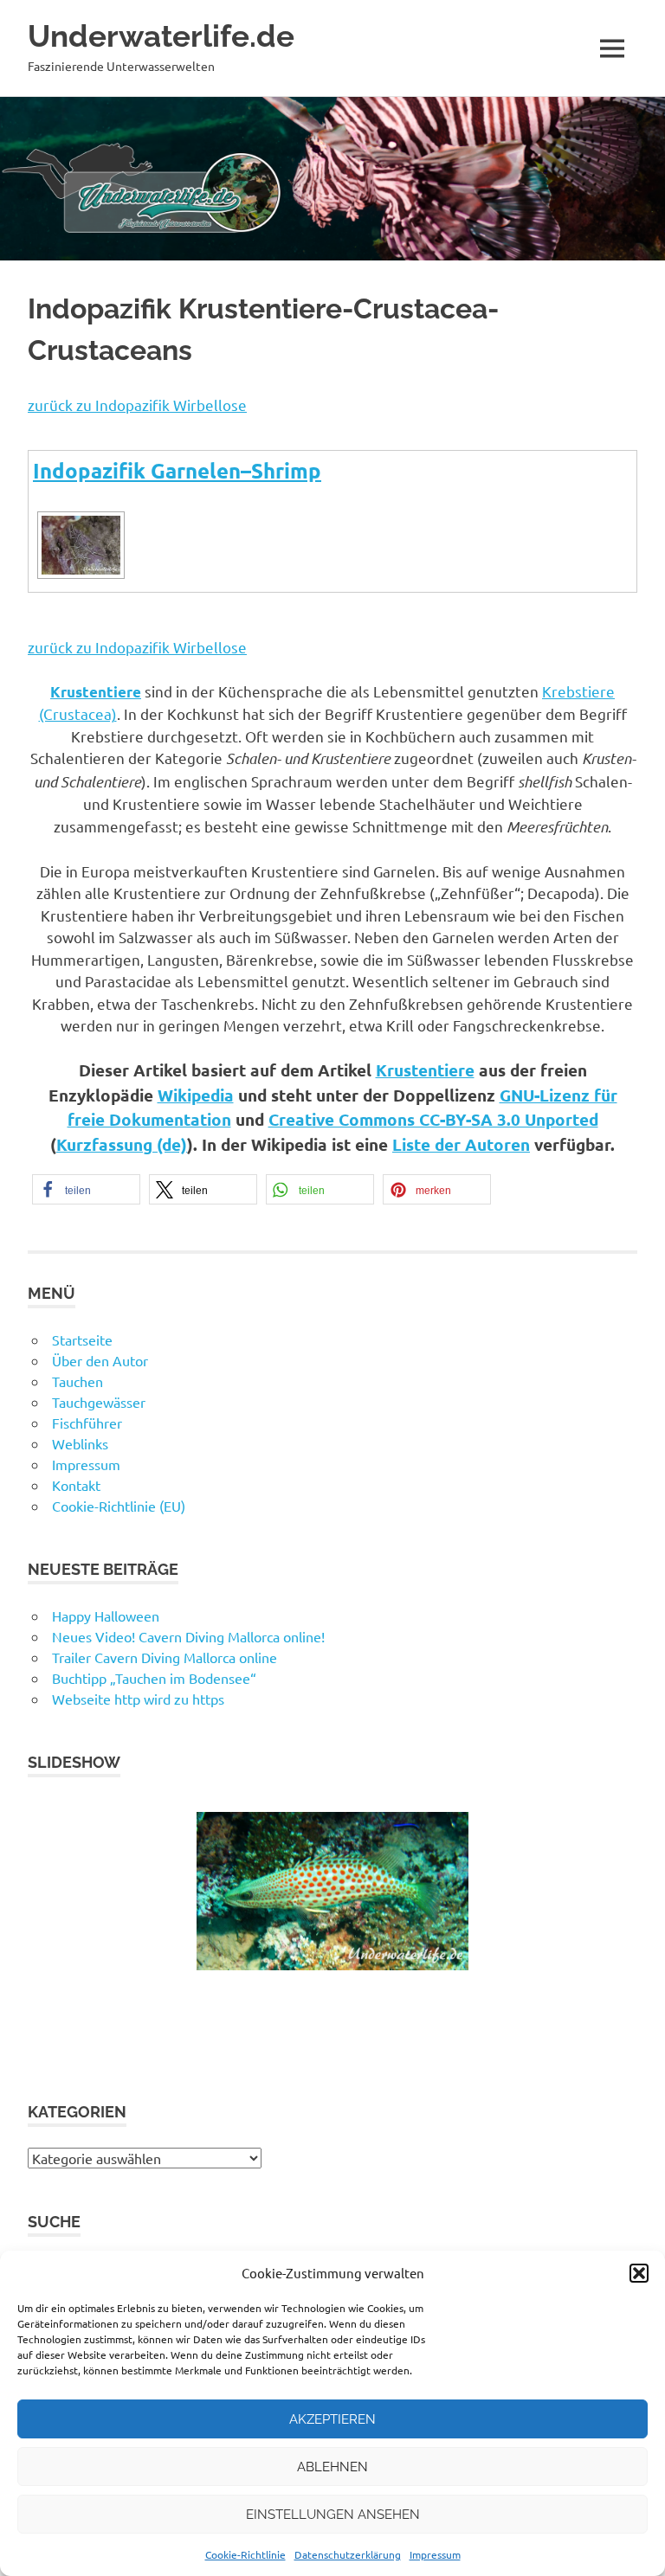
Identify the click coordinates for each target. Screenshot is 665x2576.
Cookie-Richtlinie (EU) (119, 1506)
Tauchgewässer (99, 1402)
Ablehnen (332, 2467)
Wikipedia (196, 1095)
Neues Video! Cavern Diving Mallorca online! (188, 1636)
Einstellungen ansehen (333, 2515)
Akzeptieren (332, 2419)
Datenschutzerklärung (348, 2554)
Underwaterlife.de (161, 36)
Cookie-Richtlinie (245, 2554)
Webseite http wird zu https (138, 1699)
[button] (639, 2273)
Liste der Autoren (461, 1144)
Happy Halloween (106, 1616)
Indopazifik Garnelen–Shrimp (177, 470)
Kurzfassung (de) (122, 1144)
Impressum (435, 2554)
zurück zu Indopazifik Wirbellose (137, 405)
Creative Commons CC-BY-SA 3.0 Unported (433, 1119)
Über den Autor (100, 1360)
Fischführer (87, 1423)
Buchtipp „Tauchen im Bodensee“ (154, 1678)
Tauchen (77, 1381)
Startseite (82, 1339)
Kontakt (76, 1485)
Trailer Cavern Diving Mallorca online (165, 1657)
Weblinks (80, 1443)
